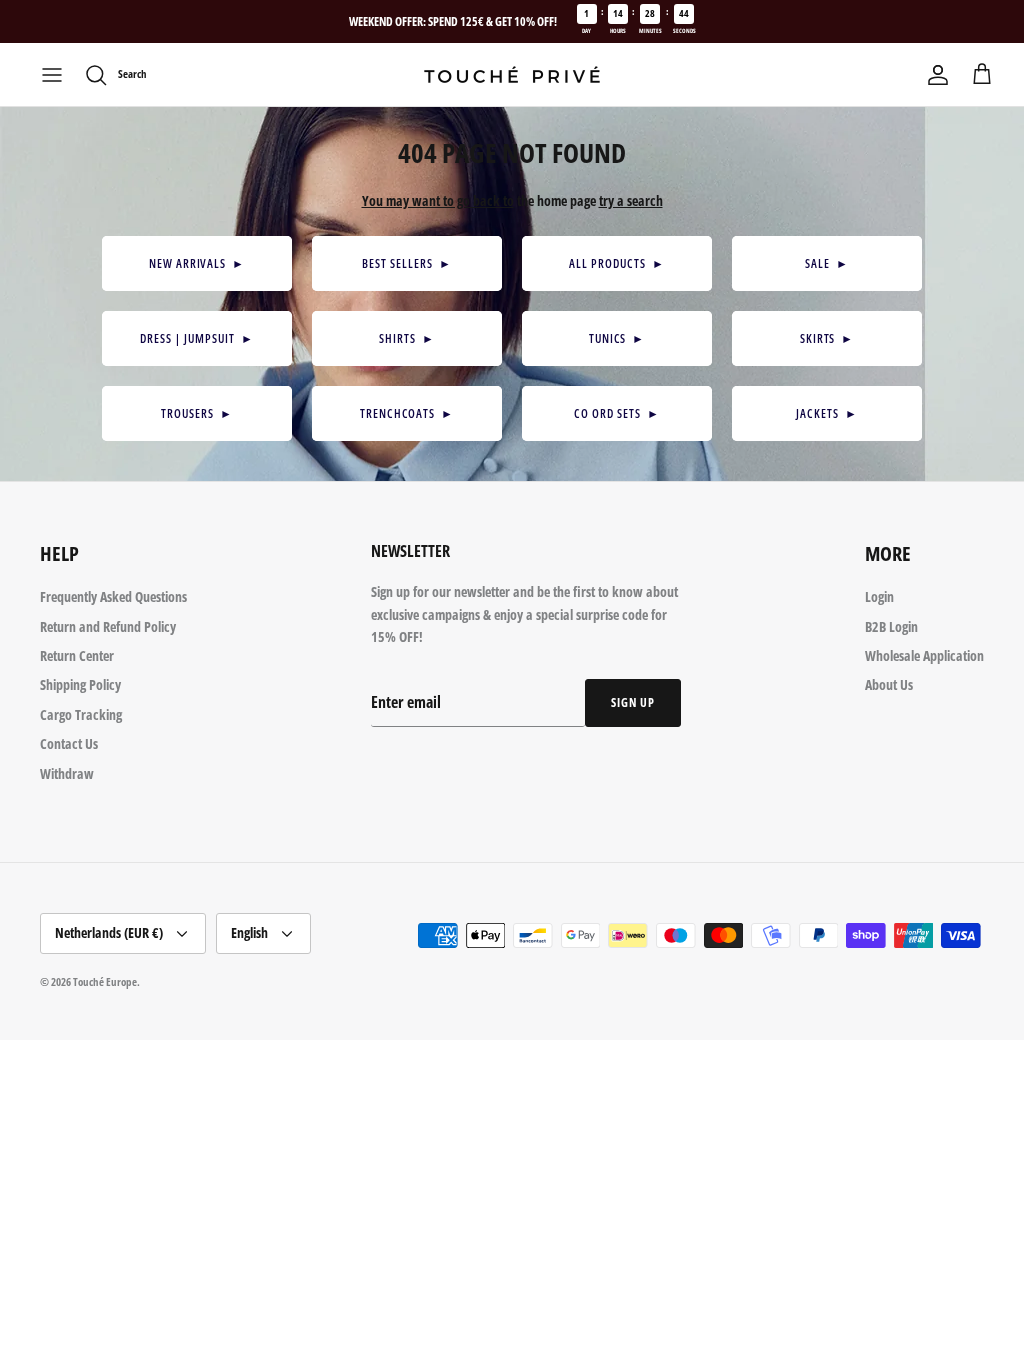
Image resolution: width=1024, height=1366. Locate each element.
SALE (827, 263)
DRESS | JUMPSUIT (196, 338)
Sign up (633, 702)
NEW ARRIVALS (197, 263)
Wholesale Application (924, 655)
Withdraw (67, 773)
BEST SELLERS (406, 263)
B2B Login (891, 626)
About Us (889, 684)
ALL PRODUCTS (616, 263)
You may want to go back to (438, 200)
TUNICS (617, 338)
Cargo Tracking (81, 714)
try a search (631, 200)
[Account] (938, 75)
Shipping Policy (80, 684)
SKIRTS (827, 338)
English (249, 932)
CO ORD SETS (616, 413)
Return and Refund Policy (108, 626)
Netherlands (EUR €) (109, 932)
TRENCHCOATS (407, 413)
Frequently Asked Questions (113, 596)
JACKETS (827, 413)
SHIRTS (407, 338)
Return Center (77, 655)
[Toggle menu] (52, 75)
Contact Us (69, 743)
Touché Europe (105, 981)
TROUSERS (197, 413)
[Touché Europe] (512, 74)
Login (879, 596)
